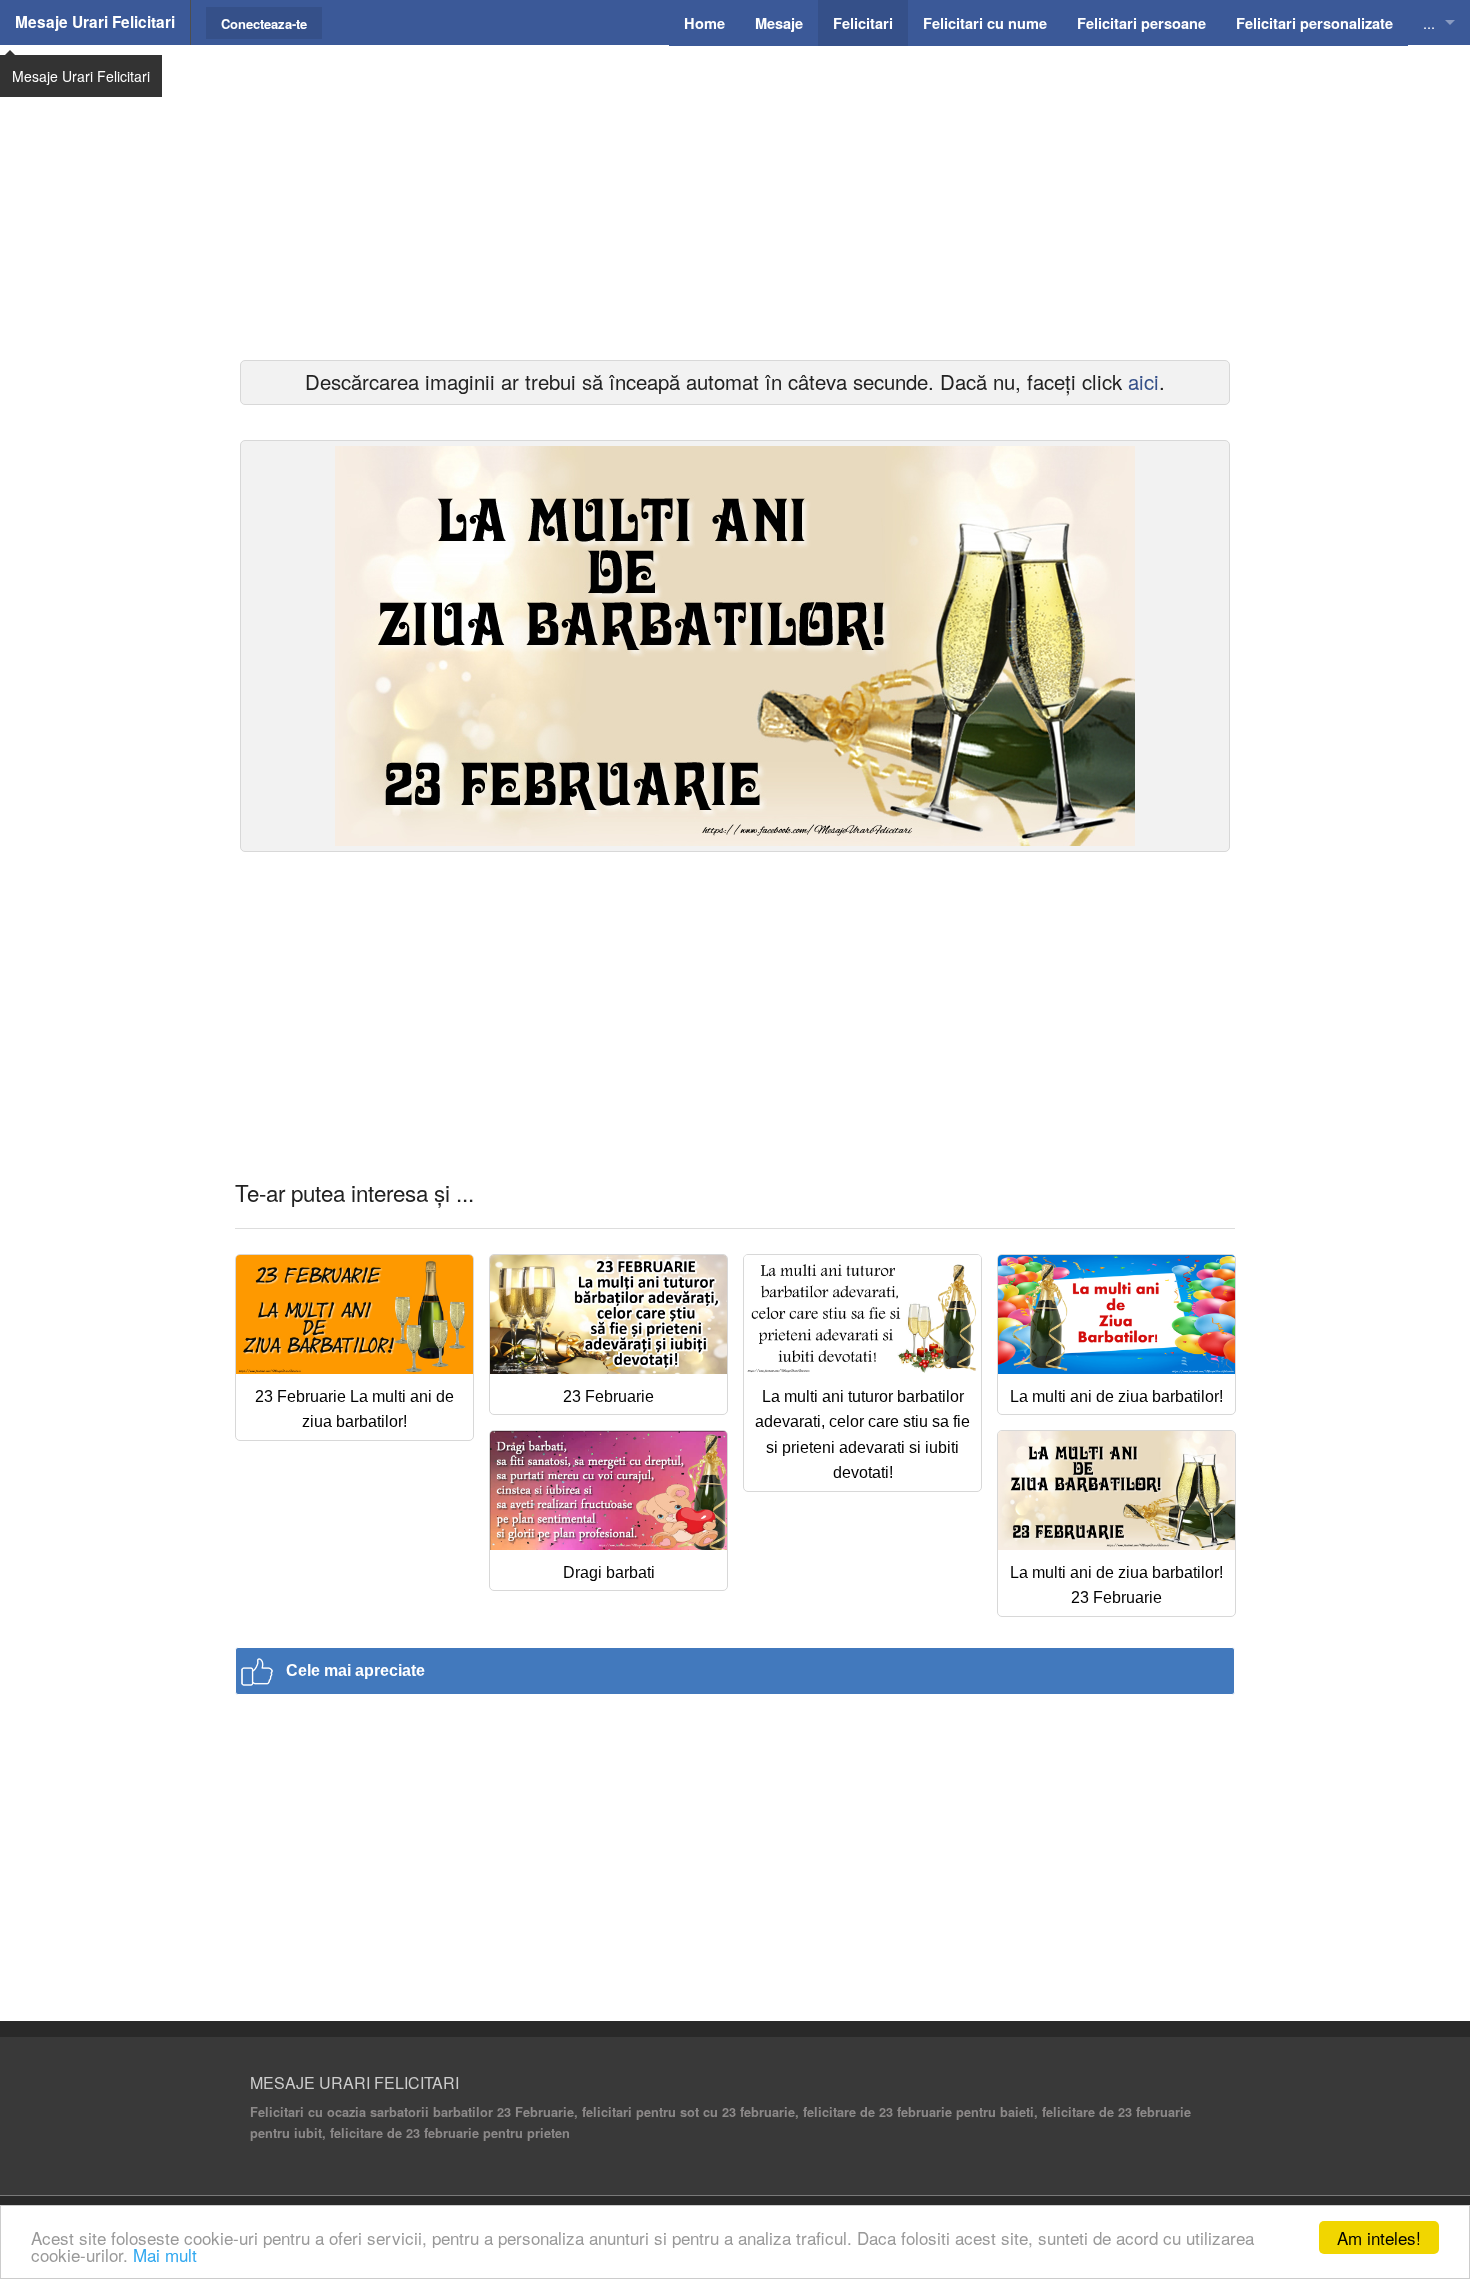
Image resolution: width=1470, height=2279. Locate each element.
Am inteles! (1379, 2237)
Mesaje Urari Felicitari (95, 22)
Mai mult (165, 2254)
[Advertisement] (735, 200)
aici (1143, 381)
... (1429, 22)
